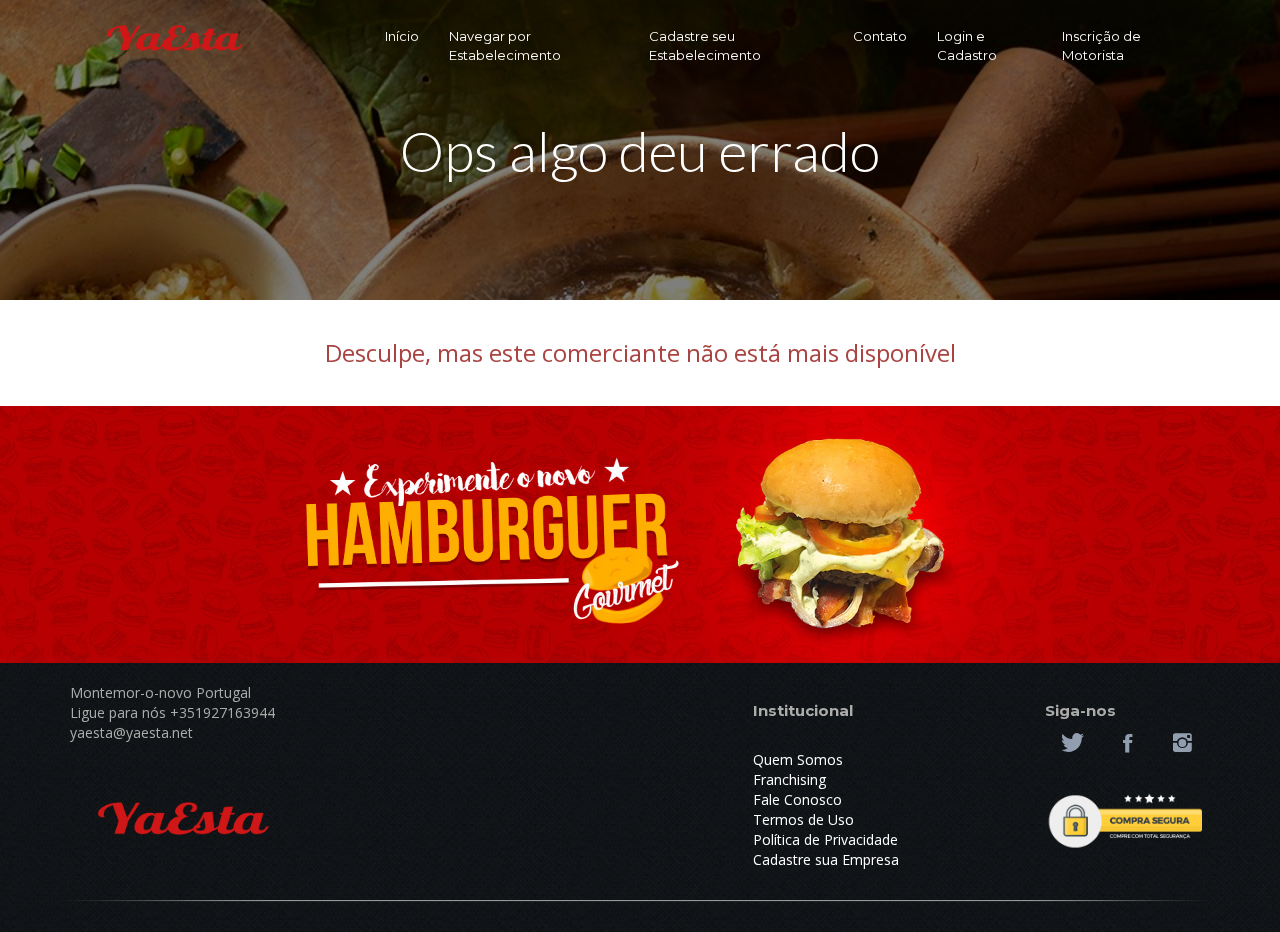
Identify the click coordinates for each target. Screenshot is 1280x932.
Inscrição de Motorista (1101, 45)
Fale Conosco (797, 799)
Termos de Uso (803, 819)
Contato (880, 36)
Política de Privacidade (825, 839)
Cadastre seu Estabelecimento (705, 45)
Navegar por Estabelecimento (505, 45)
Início (402, 36)
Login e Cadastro (967, 45)
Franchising (789, 779)
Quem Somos (798, 759)
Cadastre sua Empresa (826, 859)
